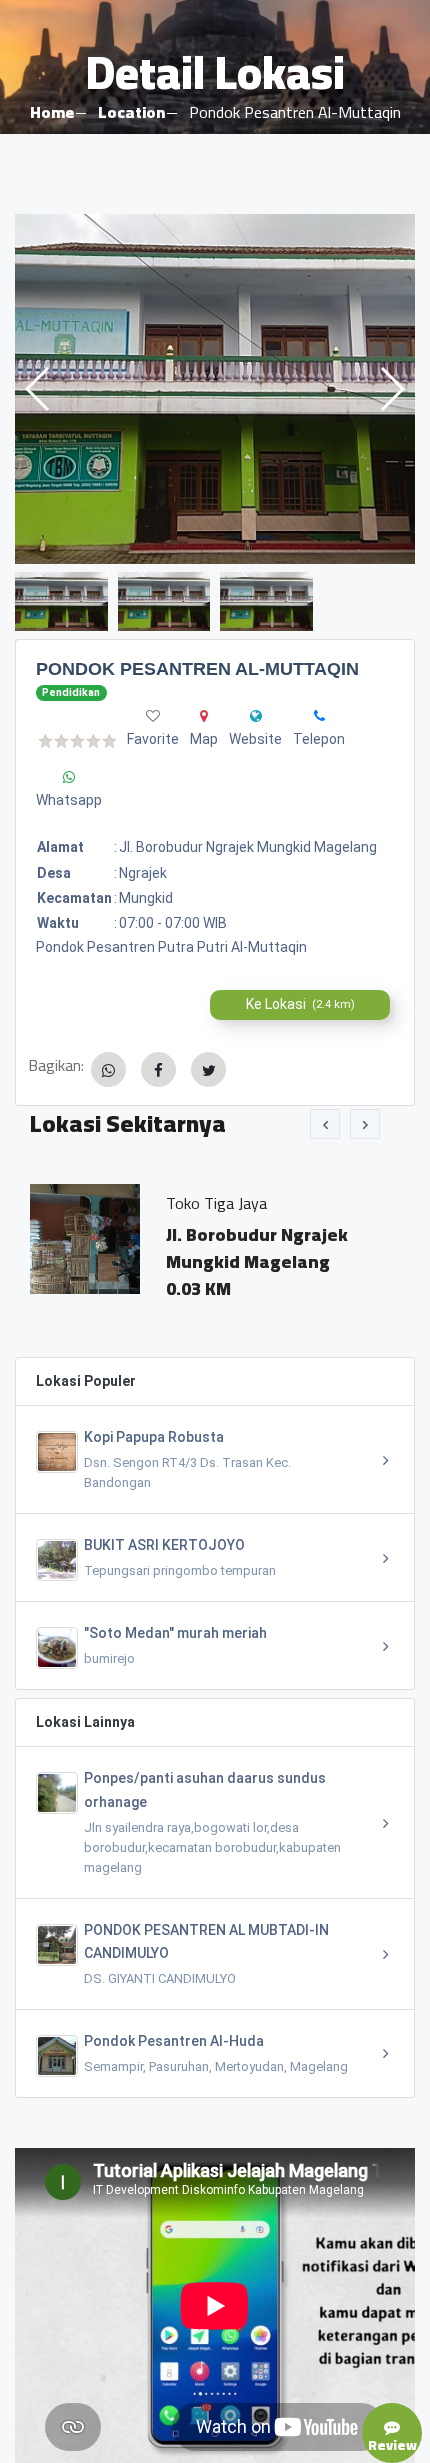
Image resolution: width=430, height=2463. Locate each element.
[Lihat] (215, 389)
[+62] (319, 716)
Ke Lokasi (300, 1004)
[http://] (256, 716)
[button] (391, 389)
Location (131, 112)
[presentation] (325, 1124)
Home (52, 112)
